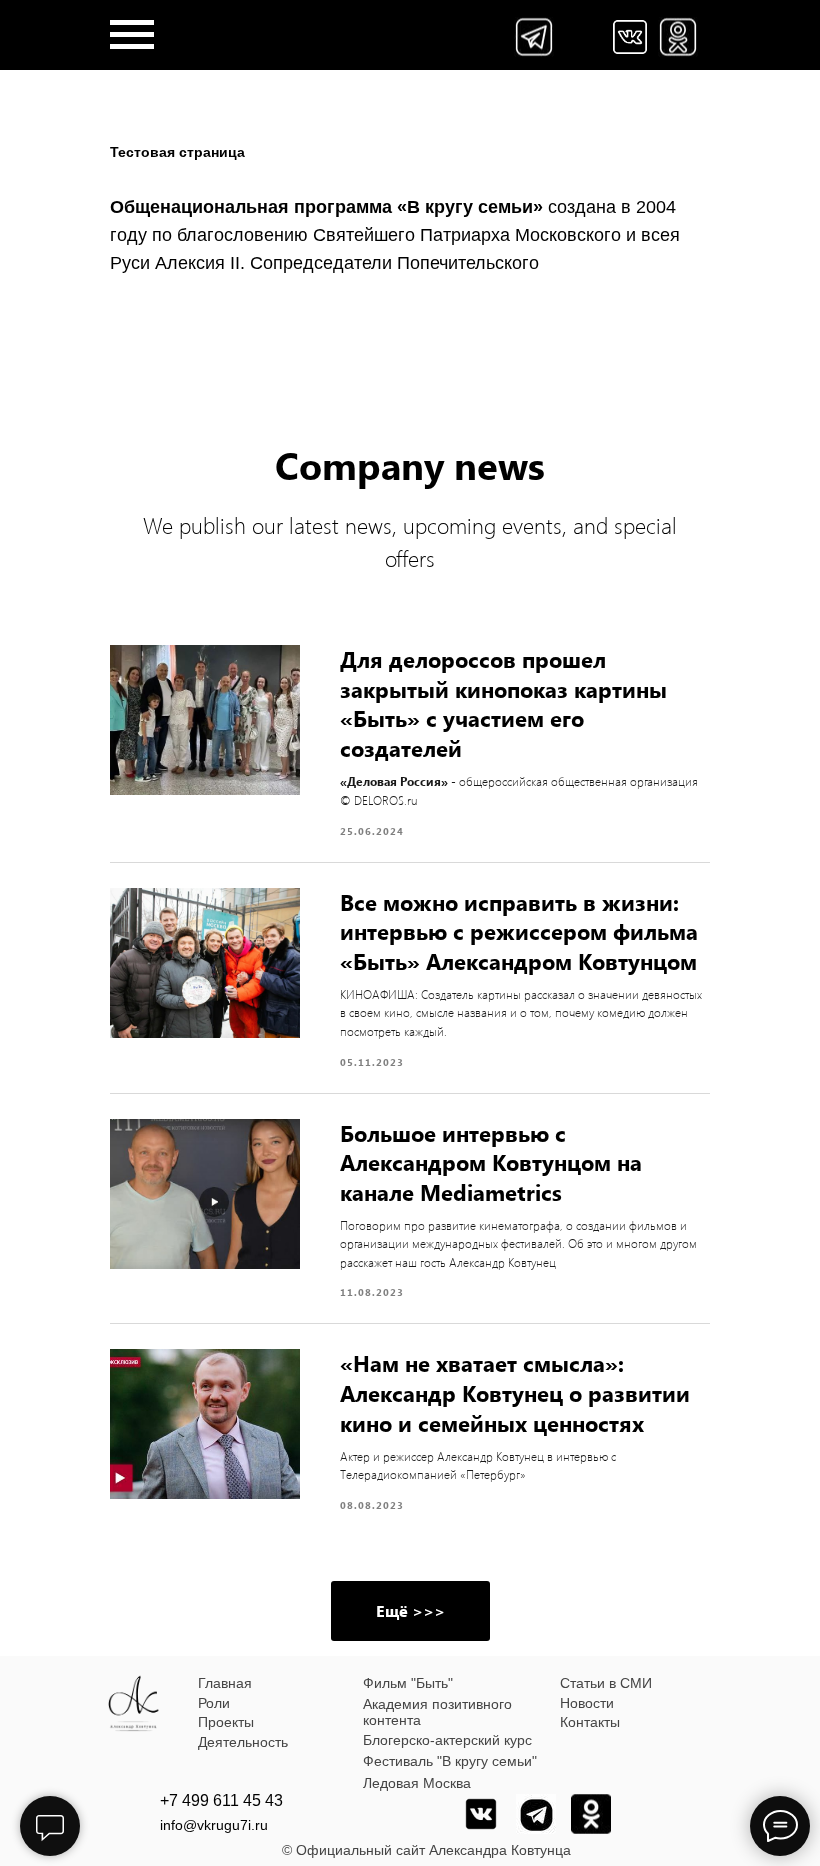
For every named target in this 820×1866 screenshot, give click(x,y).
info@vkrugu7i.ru (214, 1825)
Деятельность (243, 1742)
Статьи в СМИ (606, 1683)
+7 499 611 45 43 (221, 1800)
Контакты (590, 1722)
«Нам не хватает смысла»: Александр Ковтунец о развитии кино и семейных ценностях (515, 1392)
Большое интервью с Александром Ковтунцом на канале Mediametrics (491, 1162)
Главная (225, 1683)
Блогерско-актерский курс (447, 1740)
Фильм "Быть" (408, 1683)
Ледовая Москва (417, 1783)
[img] (630, 37)
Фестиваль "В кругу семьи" (450, 1761)
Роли (214, 1703)
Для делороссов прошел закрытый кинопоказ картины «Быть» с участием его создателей (503, 703)
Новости (587, 1703)
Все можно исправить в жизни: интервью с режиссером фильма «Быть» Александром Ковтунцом (519, 931)
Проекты (226, 1722)
